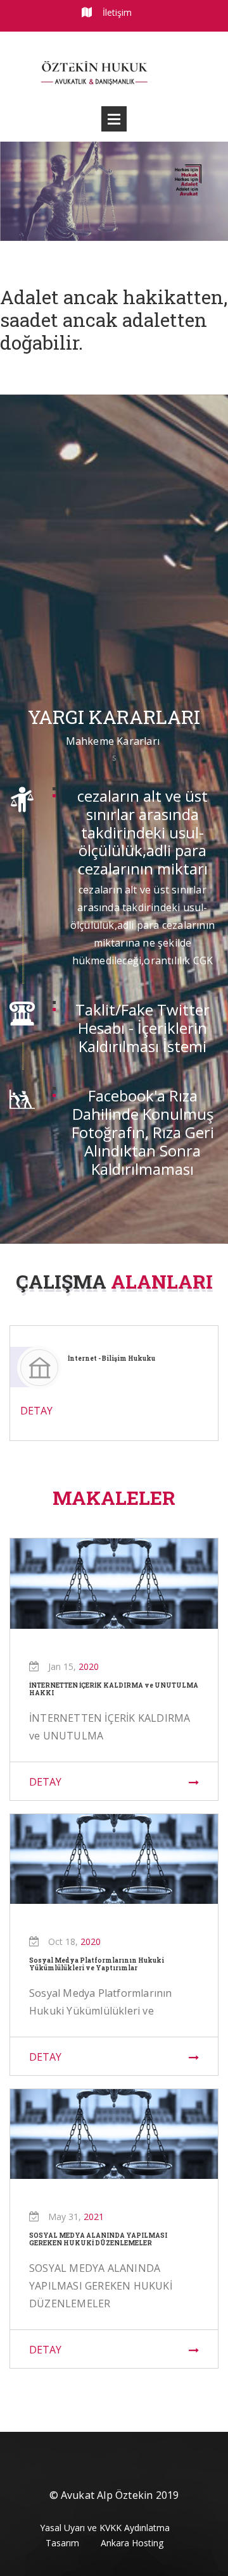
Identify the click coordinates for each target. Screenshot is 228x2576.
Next (211, 189)
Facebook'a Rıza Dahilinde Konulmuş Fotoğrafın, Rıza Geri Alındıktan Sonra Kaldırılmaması (143, 1132)
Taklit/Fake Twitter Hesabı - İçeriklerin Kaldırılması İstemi (142, 1028)
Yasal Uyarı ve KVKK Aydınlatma (105, 2528)
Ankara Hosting (132, 2543)
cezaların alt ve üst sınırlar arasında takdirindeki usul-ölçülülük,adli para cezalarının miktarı (142, 832)
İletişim (117, 12)
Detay (45, 1782)
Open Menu (114, 119)
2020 (89, 1666)
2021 (94, 2217)
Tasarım (62, 2543)
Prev (15, 189)
